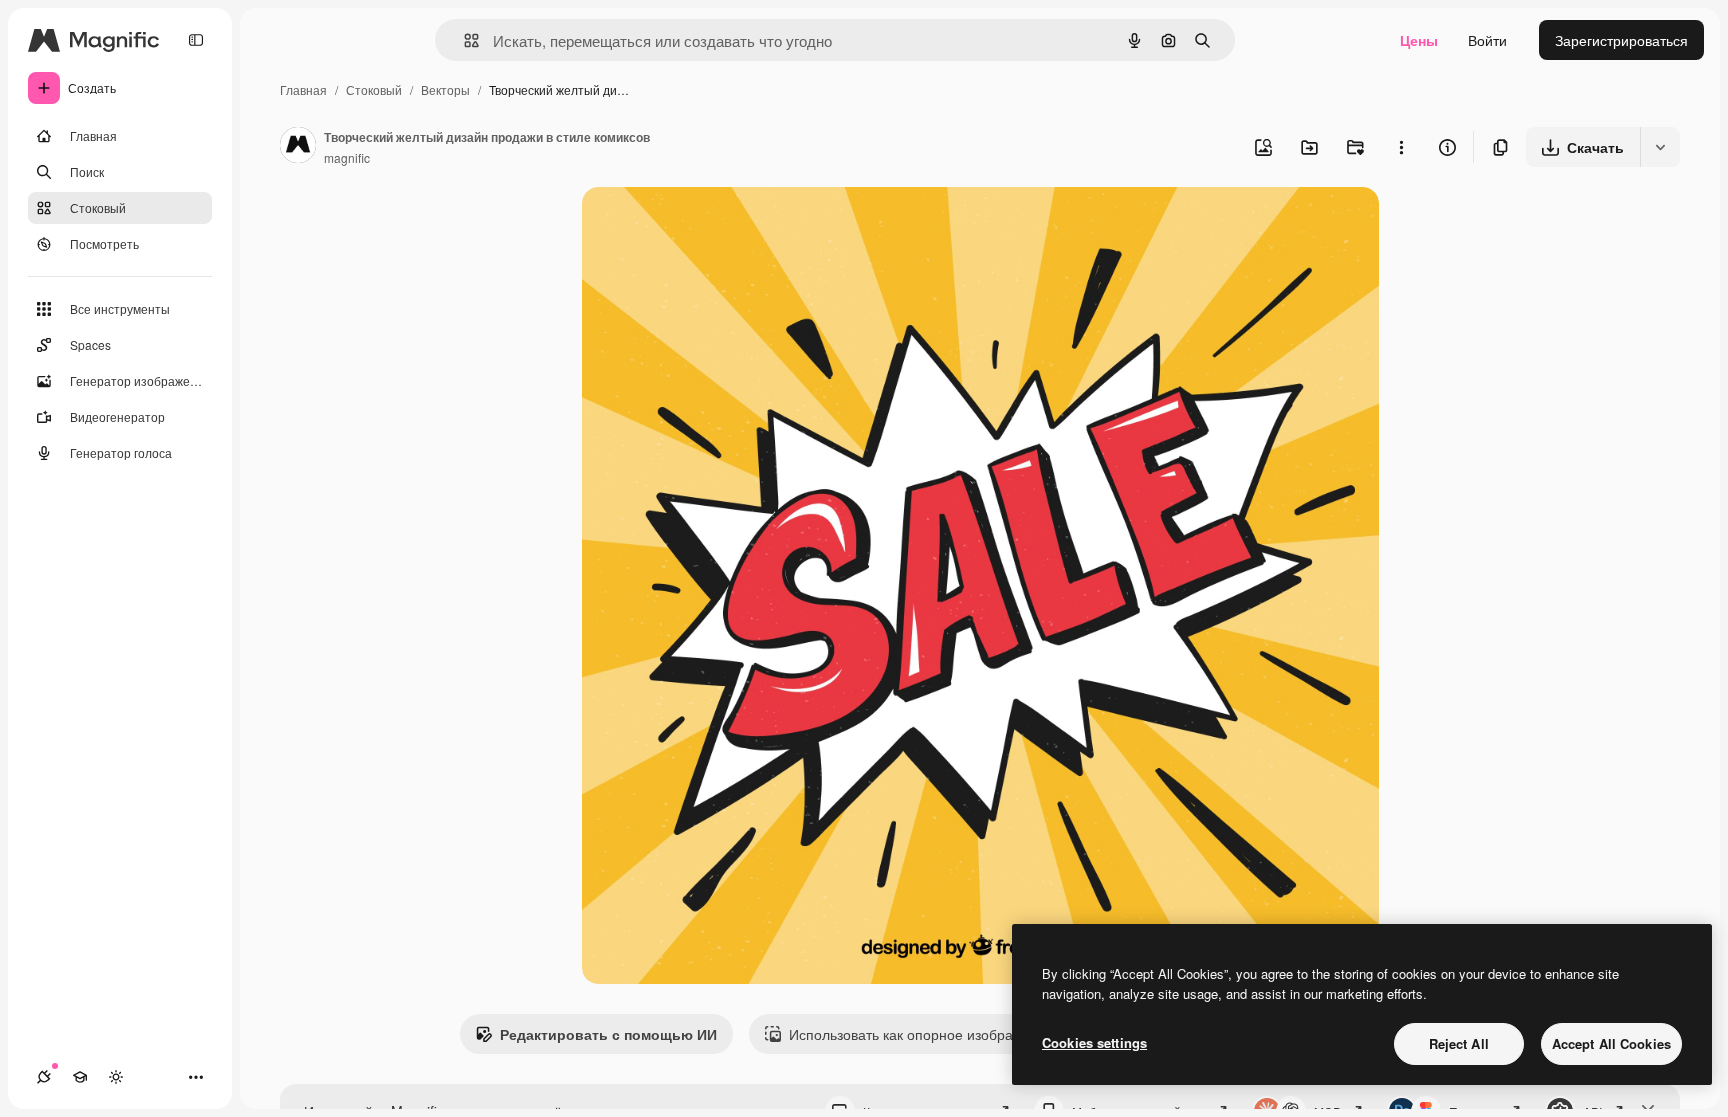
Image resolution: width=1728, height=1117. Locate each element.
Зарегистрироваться (1621, 40)
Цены (1419, 40)
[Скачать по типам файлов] (1660, 147)
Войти (1487, 40)
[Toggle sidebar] (196, 40)
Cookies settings (1094, 1042)
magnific (347, 157)
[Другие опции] (1401, 147)
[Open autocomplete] (463, 40)
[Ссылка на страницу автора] (298, 147)
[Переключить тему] (116, 1077)
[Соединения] (44, 1077)
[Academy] (80, 1077)
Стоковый (374, 89)
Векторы (445, 89)
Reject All (1459, 1043)
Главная (303, 89)
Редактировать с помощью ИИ (608, 1034)
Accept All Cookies (1611, 1043)
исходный (716, 225)
